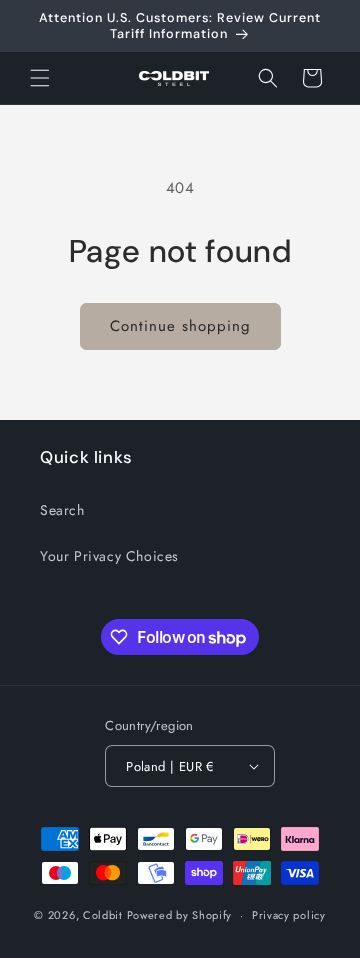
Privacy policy (289, 915)
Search (62, 510)
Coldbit (103, 915)
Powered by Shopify (180, 915)
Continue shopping (180, 326)
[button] (40, 78)
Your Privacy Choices (109, 556)
